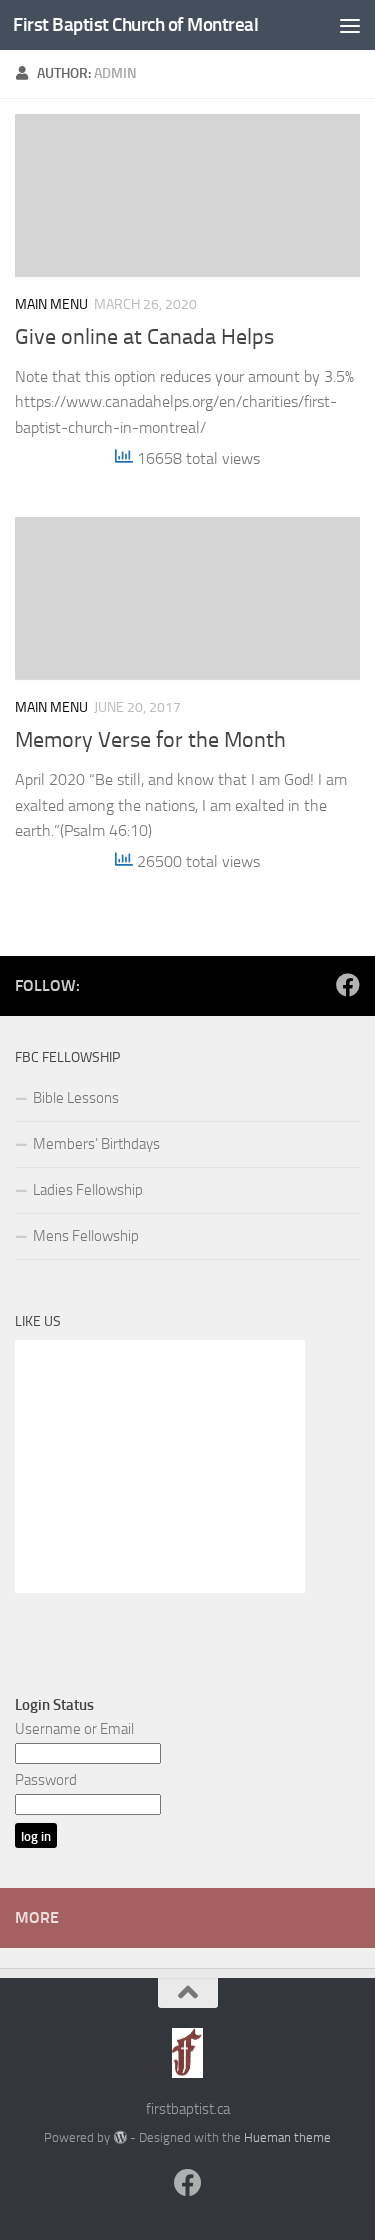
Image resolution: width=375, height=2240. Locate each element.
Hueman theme (287, 2137)
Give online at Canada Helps (144, 337)
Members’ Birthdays (96, 1144)
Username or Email (74, 1729)
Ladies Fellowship (88, 1190)
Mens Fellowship (86, 1236)
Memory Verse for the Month (150, 740)
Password (46, 1780)
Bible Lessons (76, 1098)
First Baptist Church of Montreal (135, 24)
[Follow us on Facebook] (348, 985)
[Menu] (350, 25)
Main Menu (51, 304)
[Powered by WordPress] (119, 2137)
